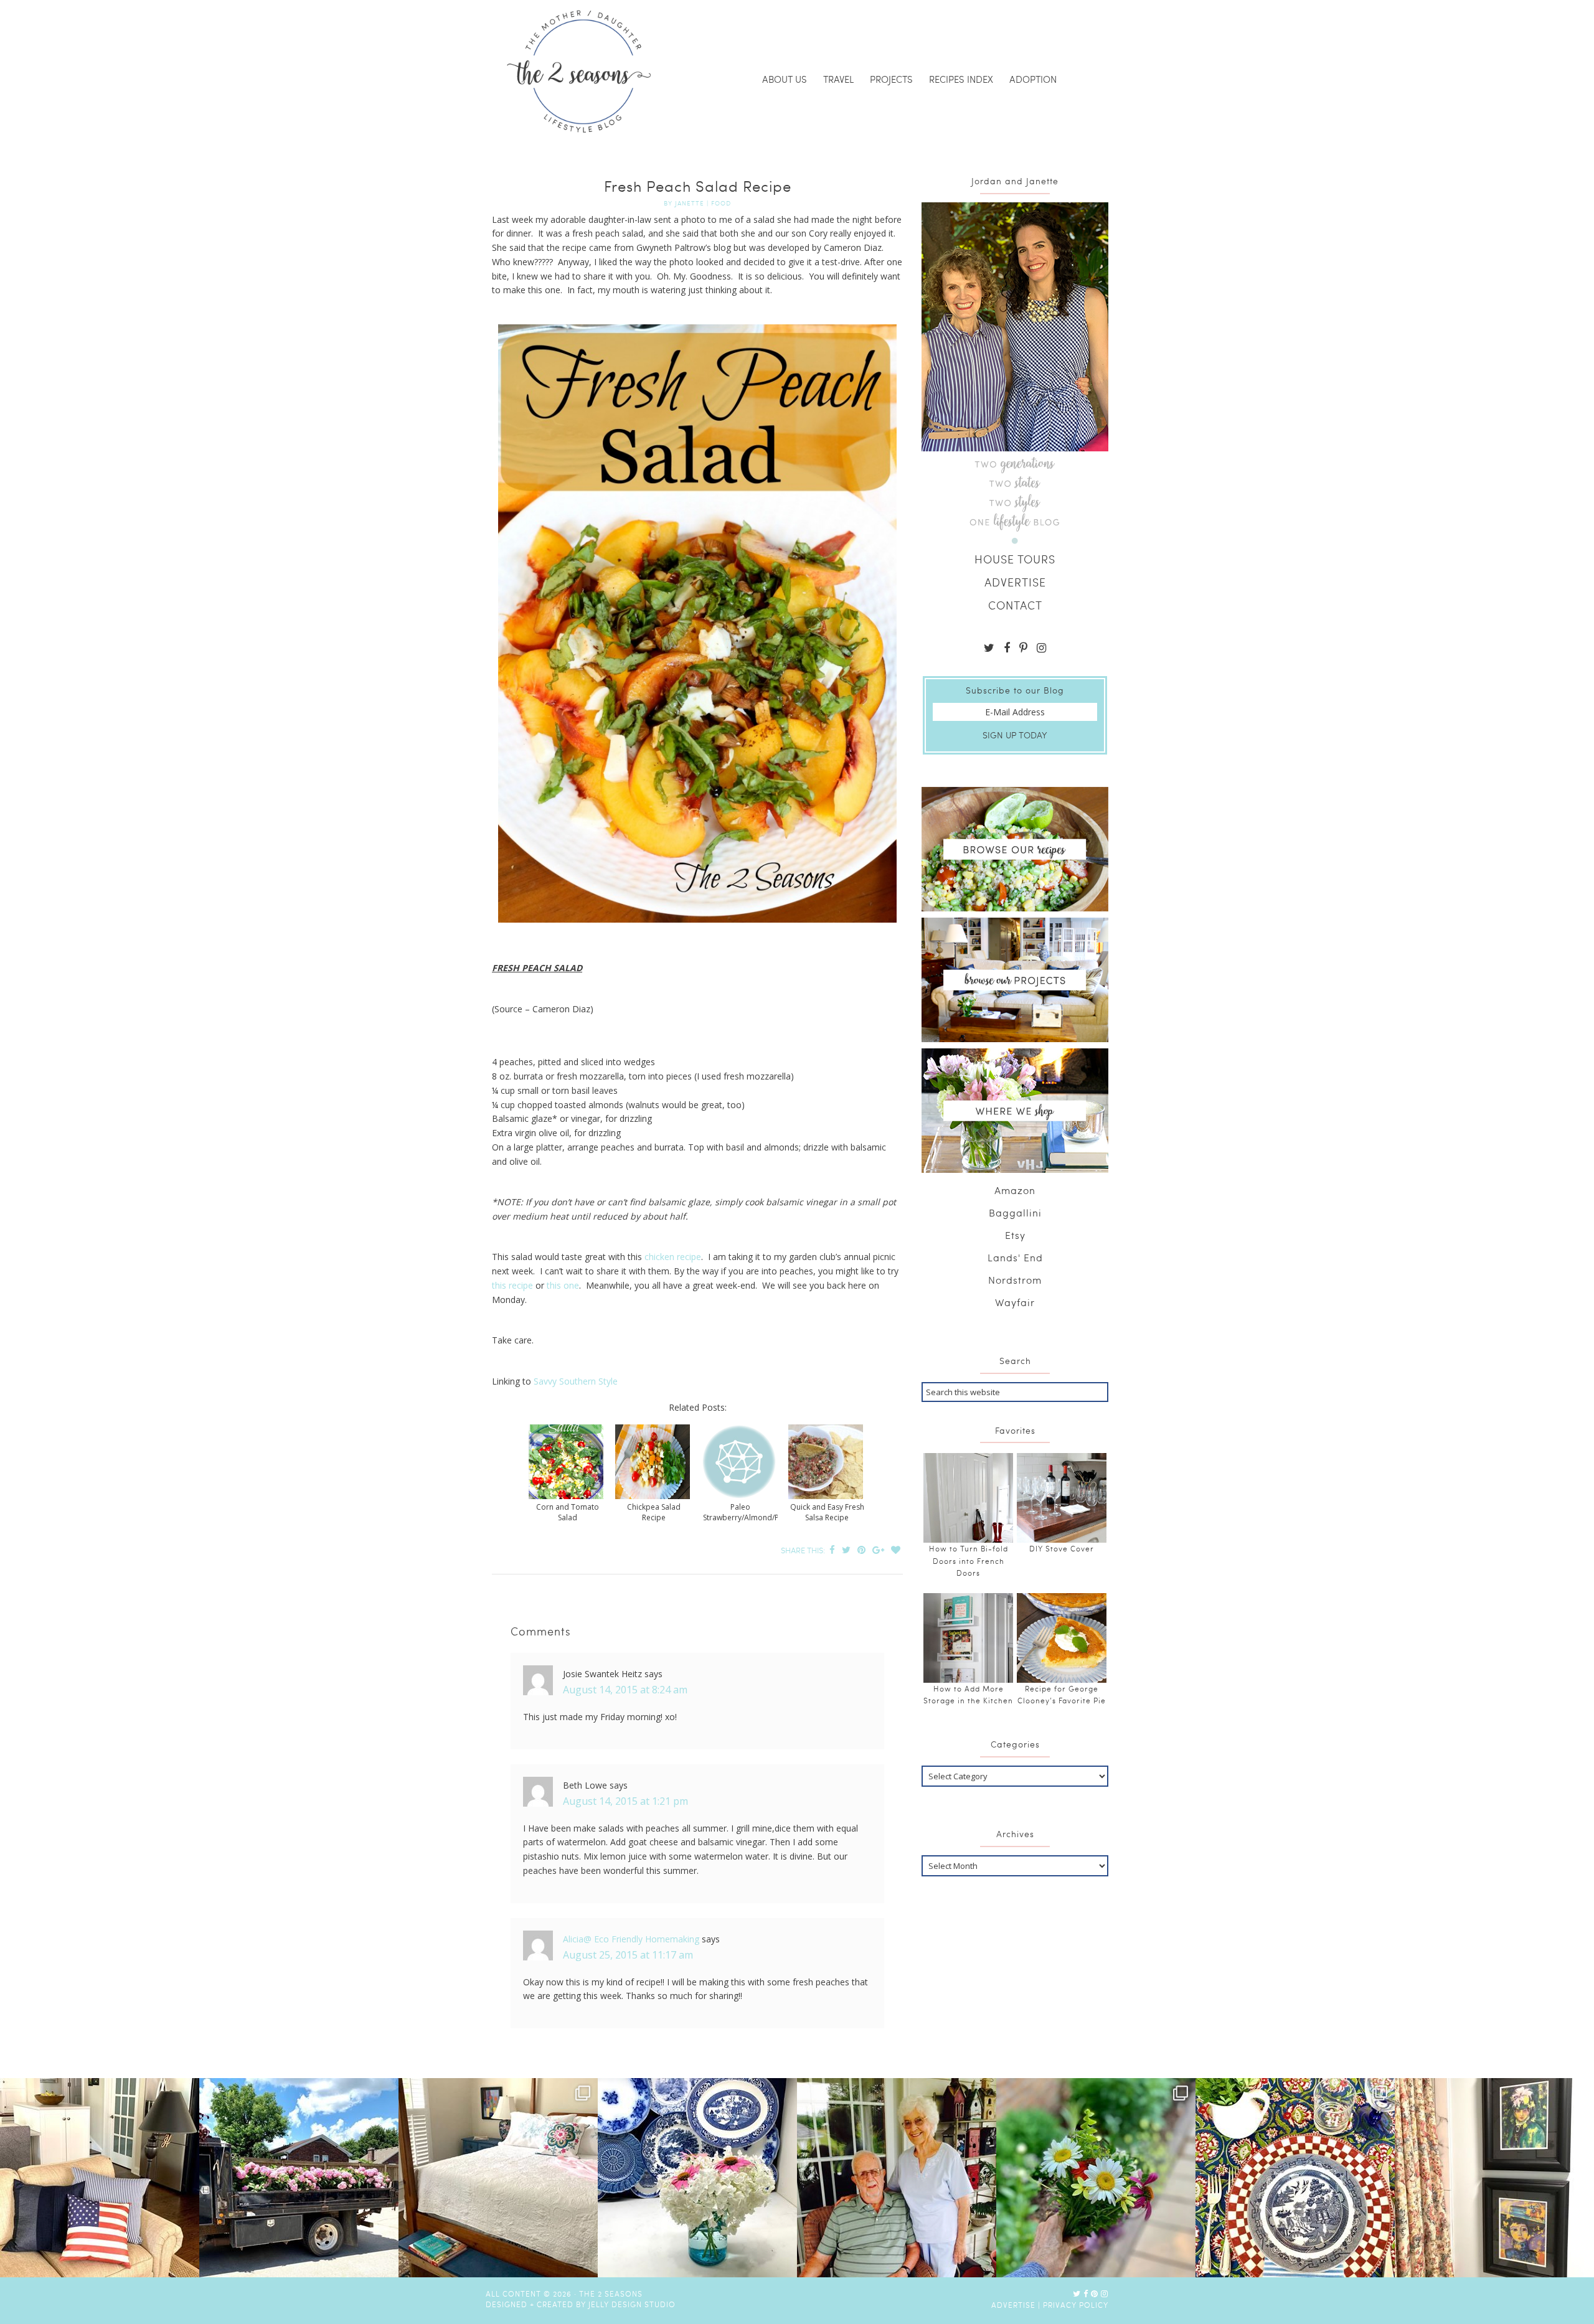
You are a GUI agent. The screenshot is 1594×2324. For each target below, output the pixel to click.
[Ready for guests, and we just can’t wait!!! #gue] (498, 2178)
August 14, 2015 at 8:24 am (625, 1690)
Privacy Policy (1076, 2305)
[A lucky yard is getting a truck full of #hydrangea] (299, 2178)
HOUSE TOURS (1015, 559)
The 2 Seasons (579, 72)
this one (563, 1285)
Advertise (1013, 2305)
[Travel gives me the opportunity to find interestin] (1494, 2178)
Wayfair (1015, 1302)
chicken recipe (673, 1257)
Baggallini (1015, 1212)
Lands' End (1015, 1257)
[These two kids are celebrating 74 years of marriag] (897, 2178)
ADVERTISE (1015, 582)
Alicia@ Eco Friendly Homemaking (631, 1939)
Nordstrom (1015, 1280)
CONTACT (1015, 605)
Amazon (1015, 1190)
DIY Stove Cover (1062, 1548)
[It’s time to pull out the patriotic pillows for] (100, 2178)
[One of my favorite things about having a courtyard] (1096, 2178)
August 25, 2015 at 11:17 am (628, 1955)
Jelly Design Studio (632, 2304)
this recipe (512, 1285)
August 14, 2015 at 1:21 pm (625, 1801)
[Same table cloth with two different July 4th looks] (1295, 2178)
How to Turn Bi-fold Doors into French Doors (969, 1560)
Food (721, 203)
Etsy (1015, 1235)
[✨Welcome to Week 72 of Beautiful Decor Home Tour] (697, 2178)
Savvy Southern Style (574, 1381)
